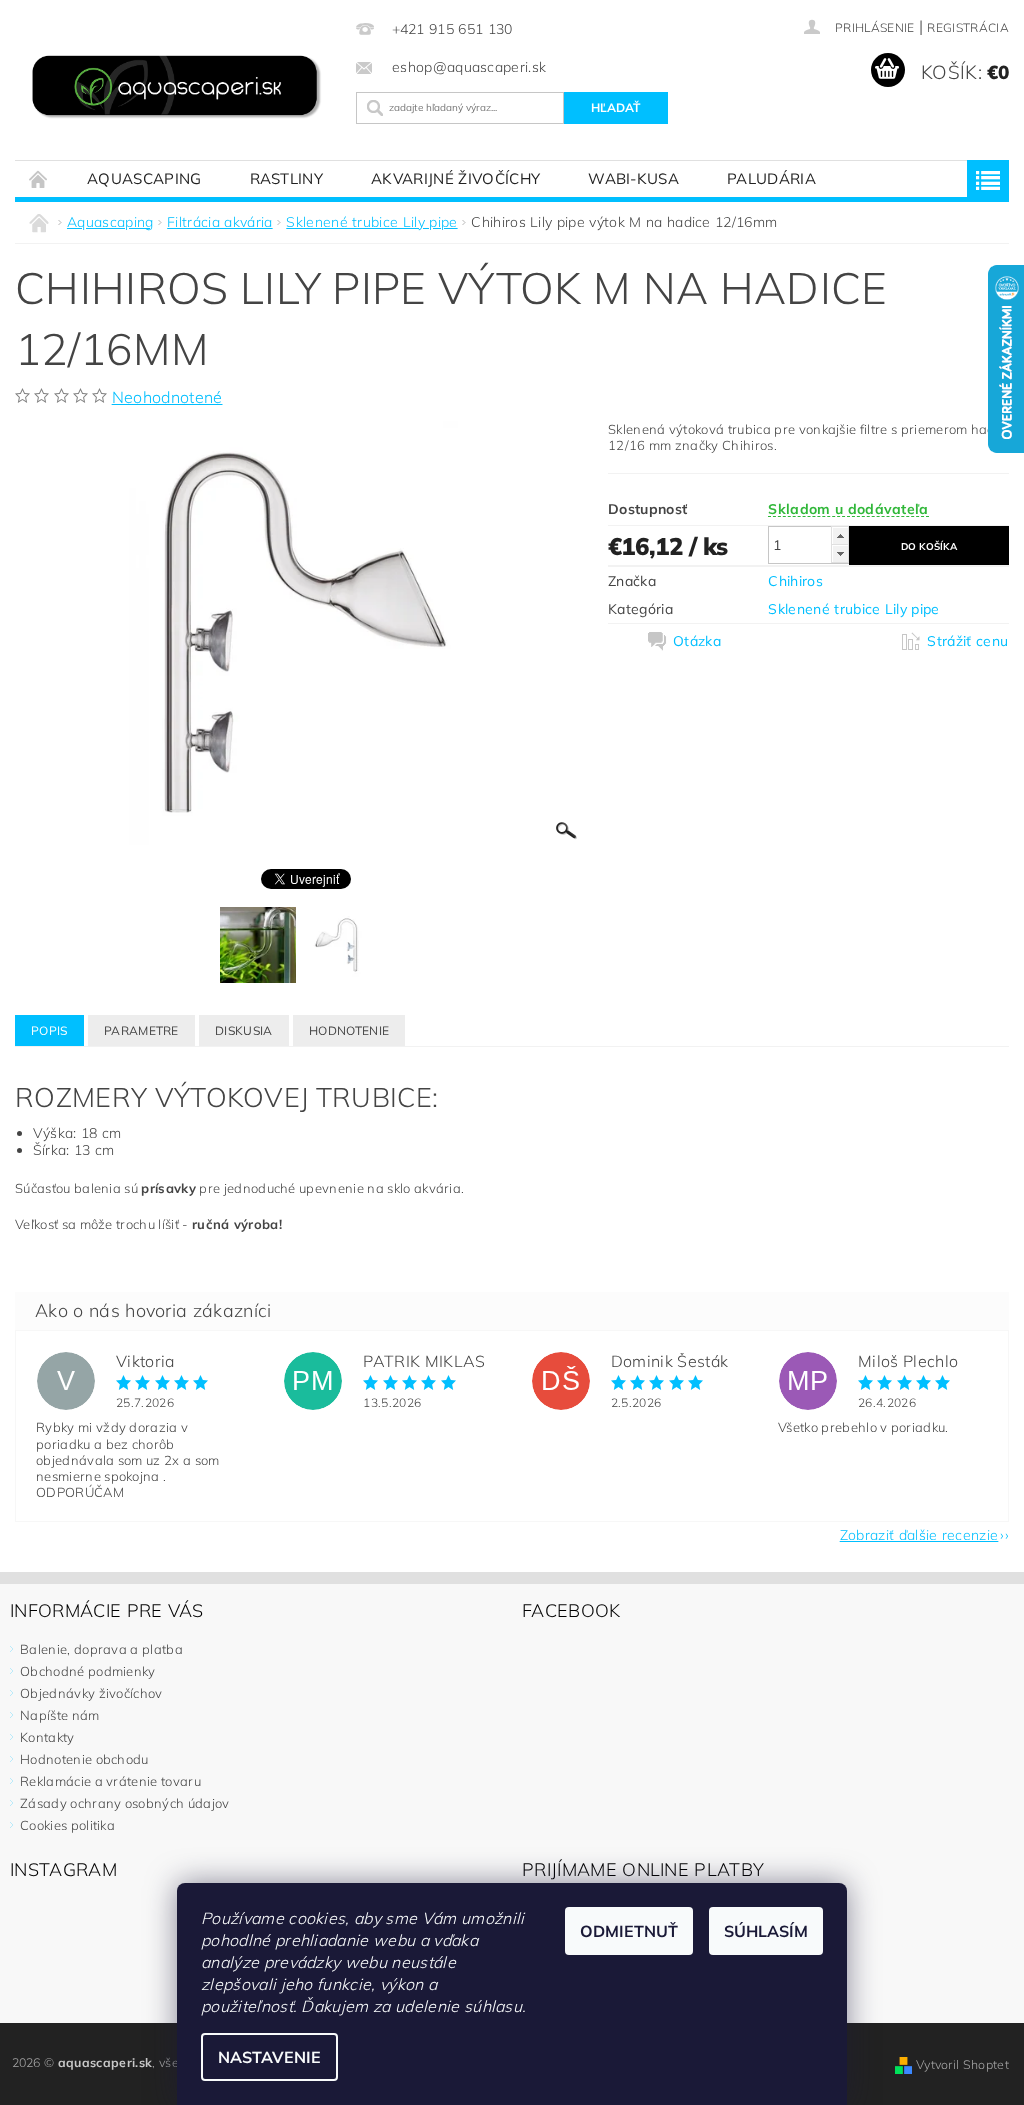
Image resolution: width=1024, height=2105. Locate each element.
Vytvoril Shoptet (962, 2064)
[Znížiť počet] (840, 553)
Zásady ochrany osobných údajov (125, 1803)
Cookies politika (67, 1825)
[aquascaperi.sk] (180, 88)
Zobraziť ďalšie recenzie (919, 1534)
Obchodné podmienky (88, 1671)
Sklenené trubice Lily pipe (853, 609)
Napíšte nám (60, 1715)
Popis (49, 1030)
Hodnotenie (349, 1030)
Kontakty (47, 1737)
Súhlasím (766, 1931)
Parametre (141, 1030)
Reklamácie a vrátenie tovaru (110, 1781)
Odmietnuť (629, 1931)
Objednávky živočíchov (91, 1693)
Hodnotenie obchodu (84, 1759)
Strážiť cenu (967, 641)
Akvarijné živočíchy (455, 178)
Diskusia (244, 1030)
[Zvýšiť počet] (840, 535)
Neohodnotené (167, 397)
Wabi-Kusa (633, 178)
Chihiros (795, 581)
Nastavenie (269, 2057)
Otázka (697, 641)
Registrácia (968, 27)
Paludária (771, 178)
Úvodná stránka (39, 178)
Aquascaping (144, 178)
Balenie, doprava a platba (101, 1649)
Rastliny (287, 178)
